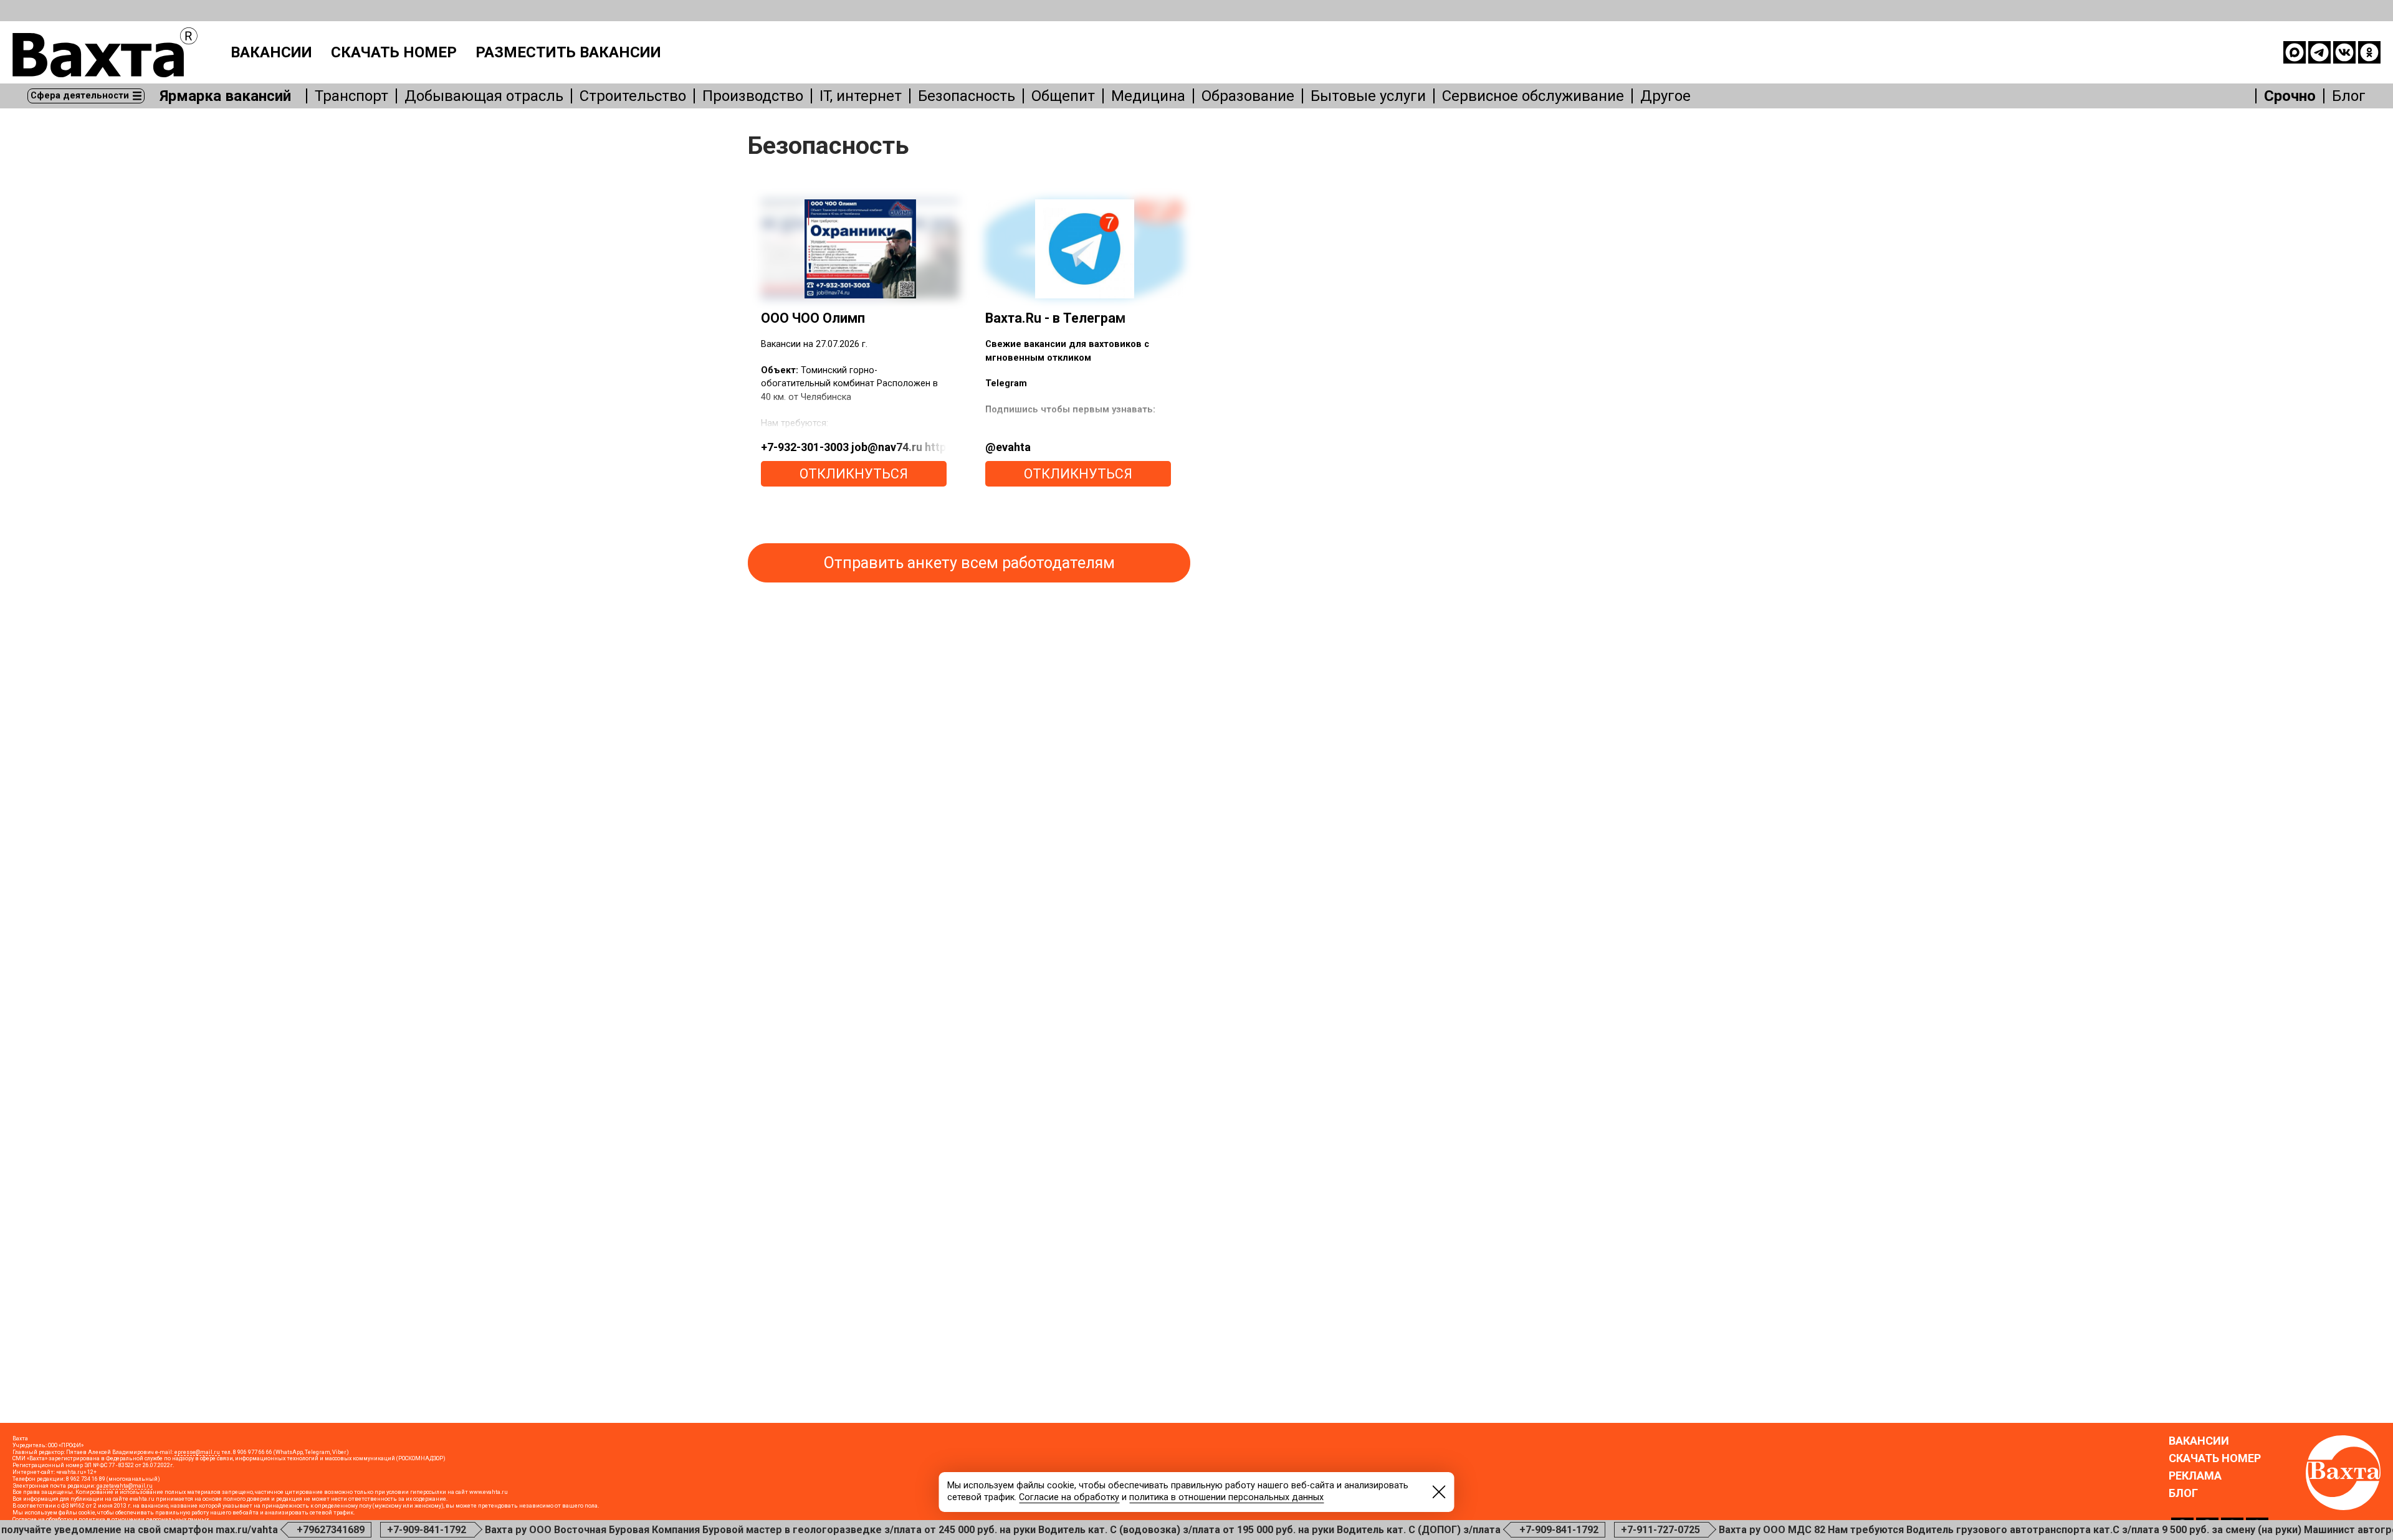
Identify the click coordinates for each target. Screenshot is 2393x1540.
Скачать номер (394, 52)
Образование (1248, 96)
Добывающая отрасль (484, 96)
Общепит (1063, 96)
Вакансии (271, 52)
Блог (2349, 96)
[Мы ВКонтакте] (2344, 52)
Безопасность (967, 96)
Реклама (2195, 1476)
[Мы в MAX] (2295, 52)
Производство (753, 96)
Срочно (2290, 96)
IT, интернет (861, 96)
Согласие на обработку (1069, 1497)
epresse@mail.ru (197, 1452)
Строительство (633, 96)
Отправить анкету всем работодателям (969, 563)
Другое (1665, 96)
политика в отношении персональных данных (1226, 1497)
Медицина (1148, 96)
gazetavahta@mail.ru (125, 1486)
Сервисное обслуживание (1533, 96)
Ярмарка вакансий (225, 96)
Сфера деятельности (80, 96)
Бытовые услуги (1368, 96)
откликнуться (854, 474)
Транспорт (351, 96)
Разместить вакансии (568, 52)
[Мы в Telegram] (2319, 52)
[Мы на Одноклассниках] (2369, 52)
